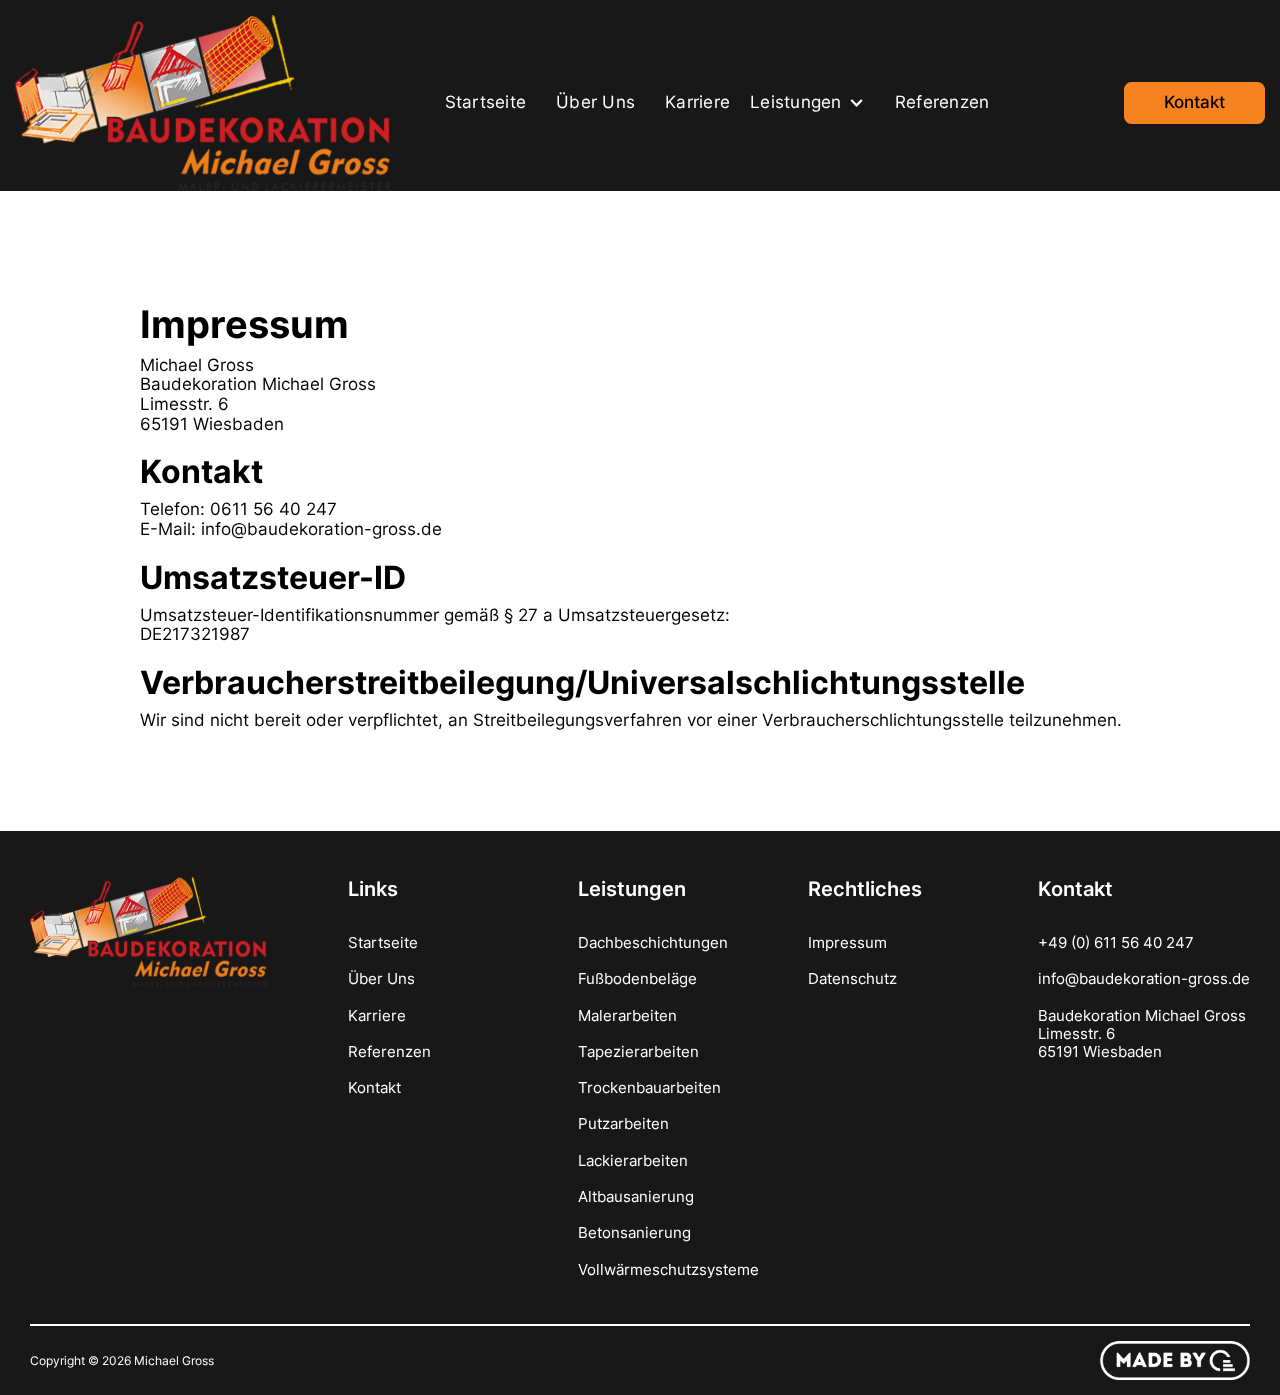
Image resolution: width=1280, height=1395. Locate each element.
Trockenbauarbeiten (649, 1088)
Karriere (697, 102)
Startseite (486, 102)
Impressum (847, 943)
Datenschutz (852, 979)
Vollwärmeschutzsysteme (668, 1270)
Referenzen (942, 102)
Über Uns (595, 102)
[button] (812, 102)
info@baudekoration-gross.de (1144, 979)
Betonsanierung (634, 1233)
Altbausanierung (636, 1197)
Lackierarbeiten (633, 1161)
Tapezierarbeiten (638, 1052)
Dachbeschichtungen (653, 943)
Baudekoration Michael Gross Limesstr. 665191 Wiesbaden (1142, 1034)
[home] (207, 103)
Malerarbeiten (627, 1016)
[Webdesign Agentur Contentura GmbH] (1175, 1360)
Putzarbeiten (623, 1124)
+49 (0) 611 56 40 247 (1116, 943)
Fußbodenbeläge (637, 979)
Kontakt (1194, 102)
